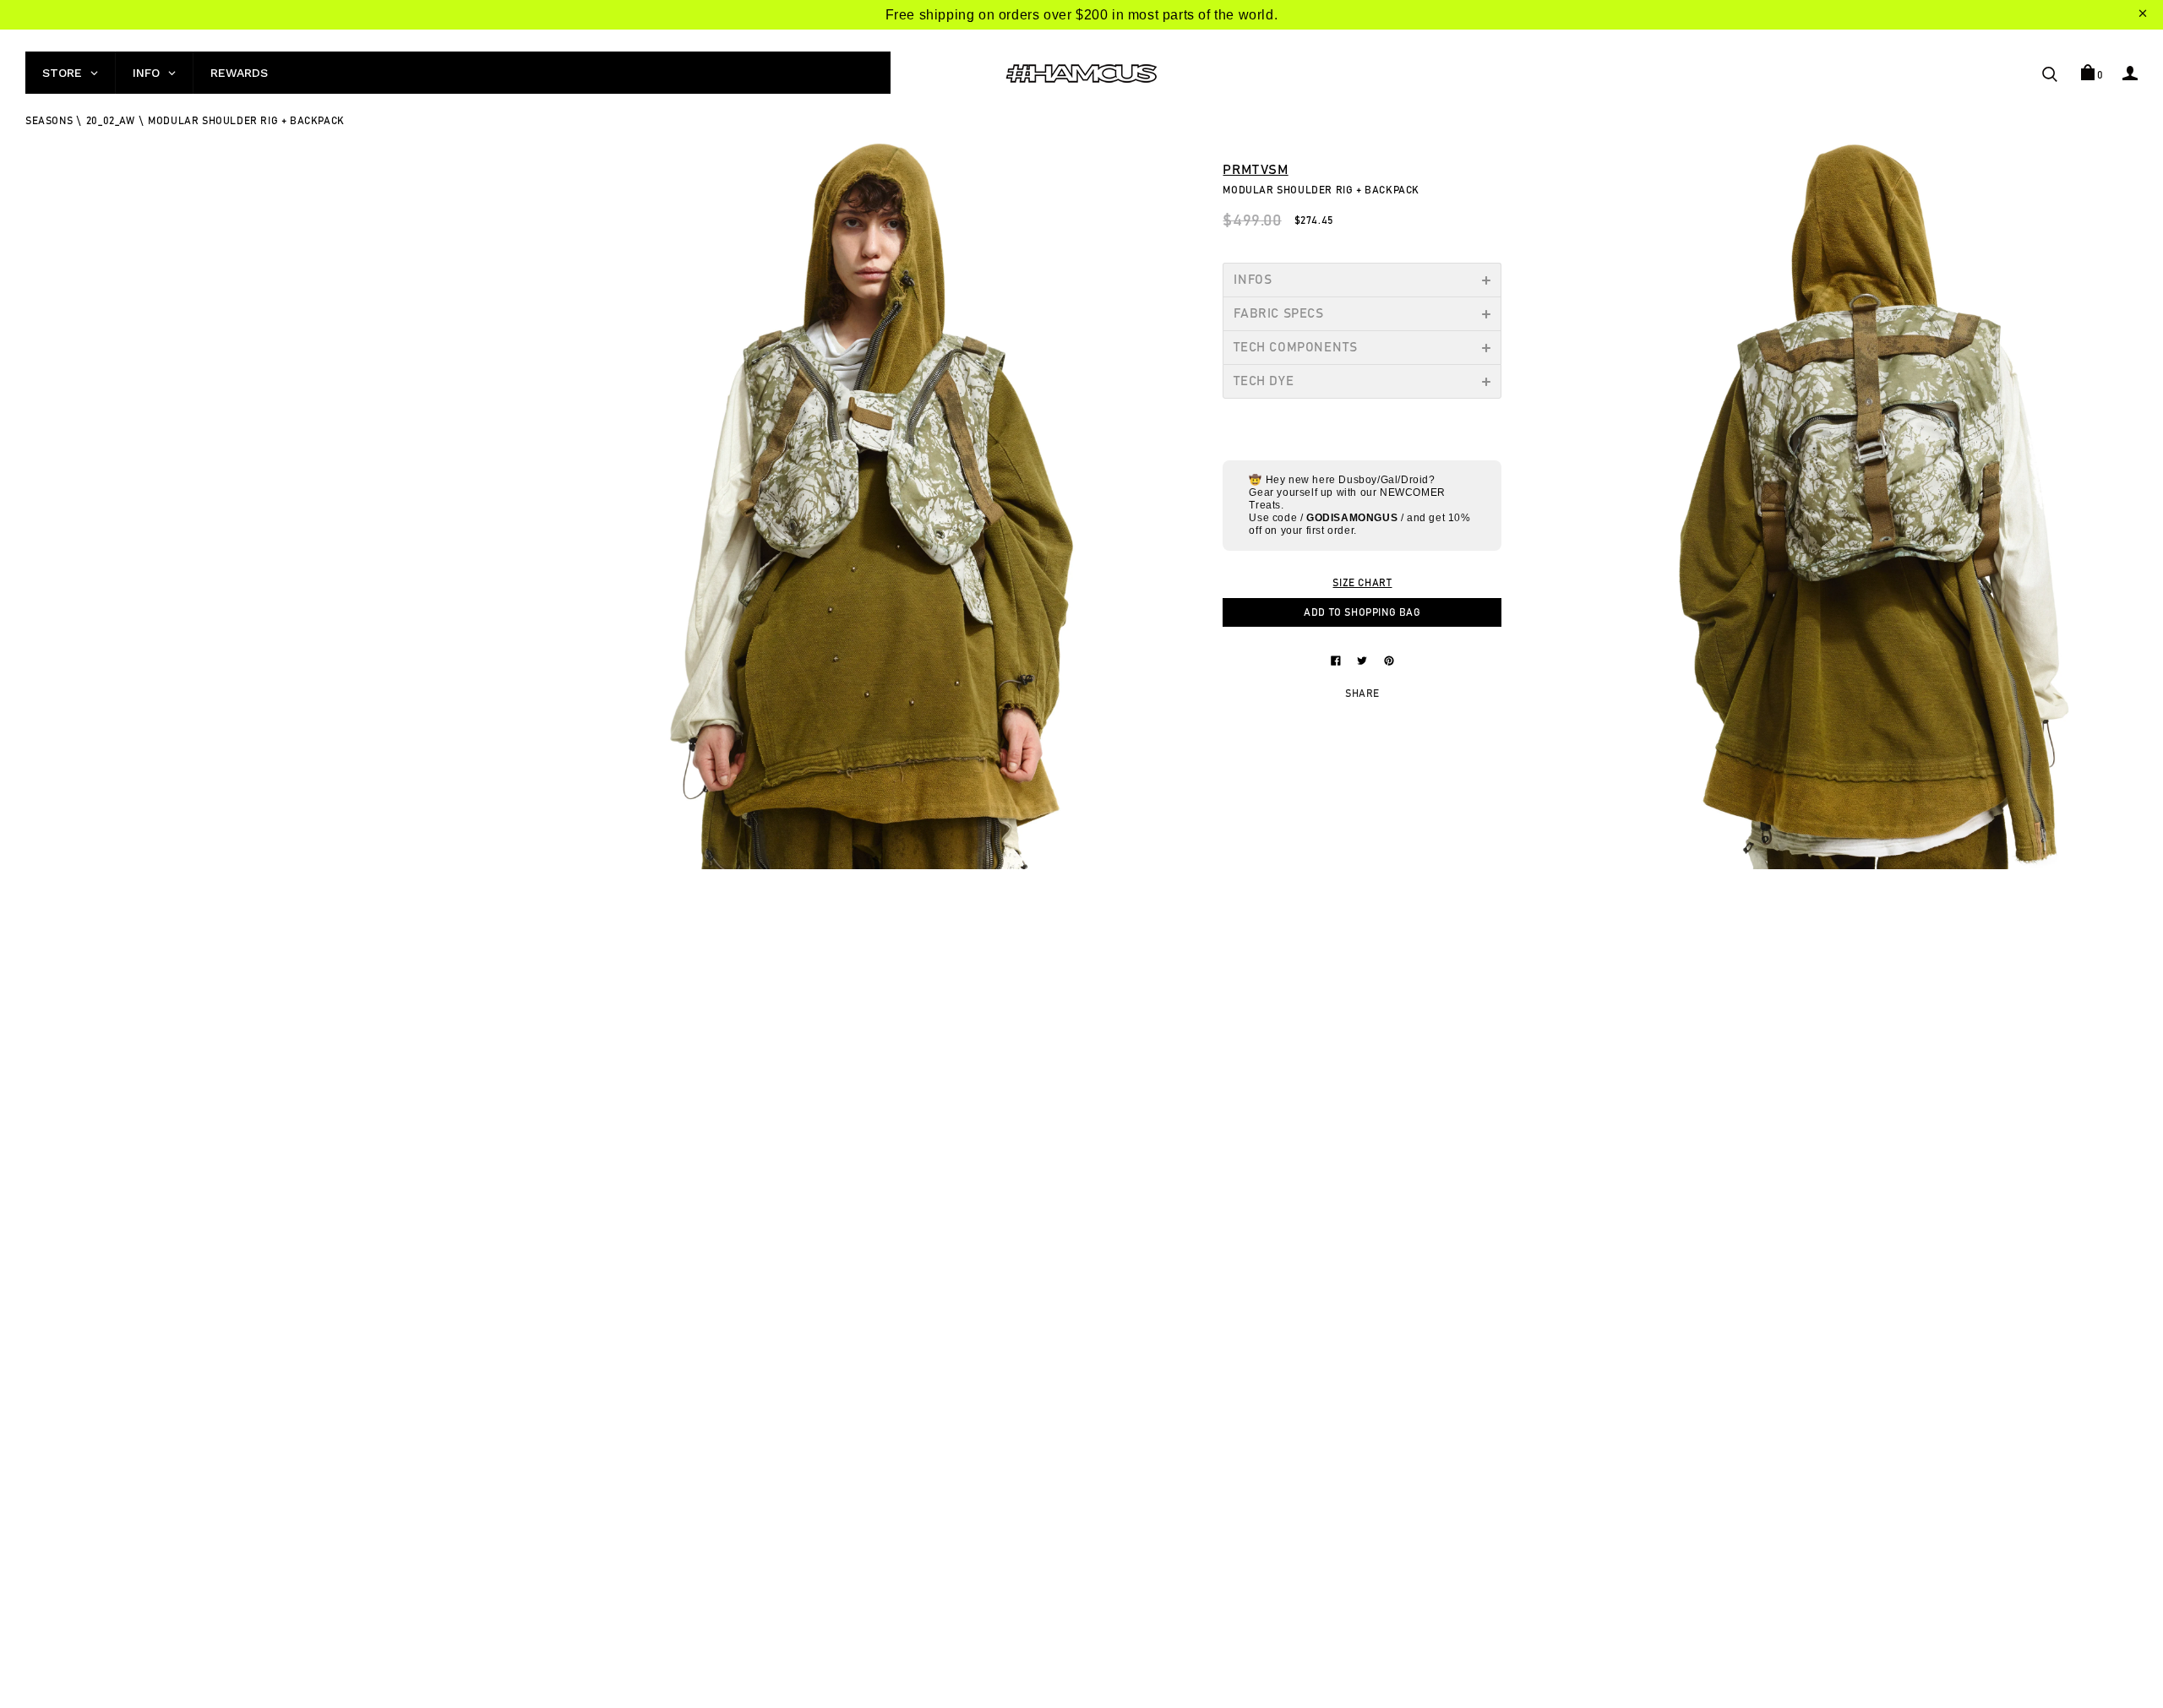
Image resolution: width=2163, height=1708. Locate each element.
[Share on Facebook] (1338, 660)
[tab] (1362, 280)
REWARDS (239, 73)
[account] (2130, 73)
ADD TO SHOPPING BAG (1362, 612)
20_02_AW (111, 121)
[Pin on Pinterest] (1389, 660)
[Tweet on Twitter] (1364, 660)
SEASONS (49, 121)
